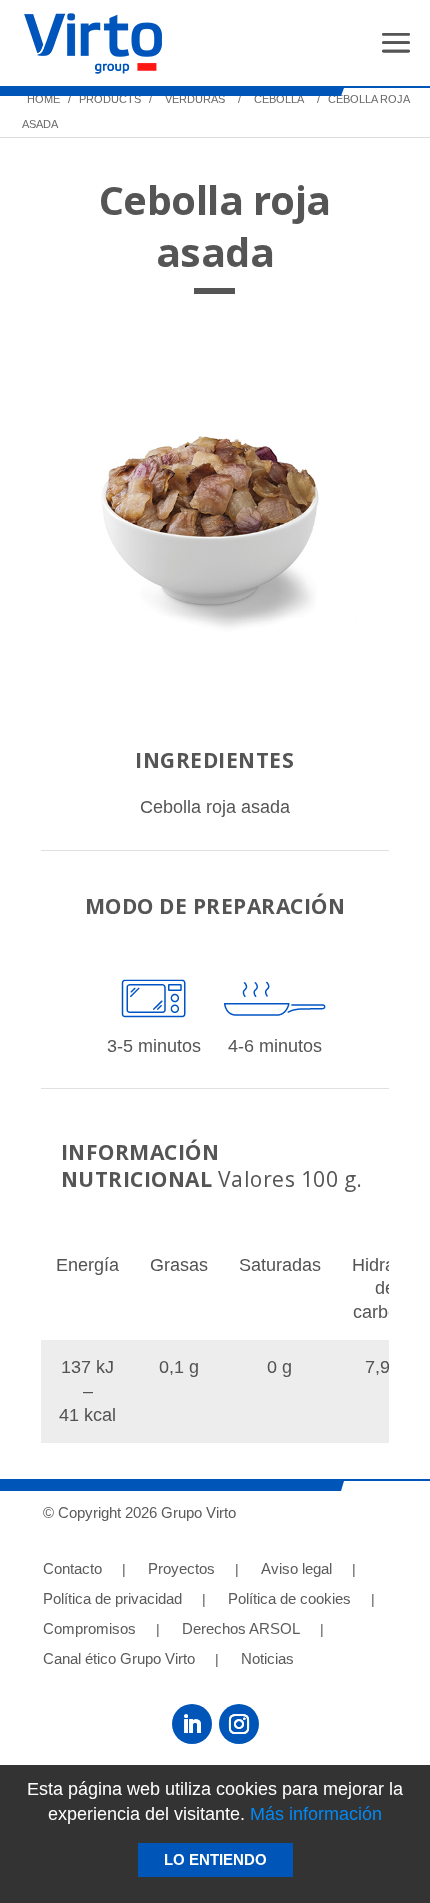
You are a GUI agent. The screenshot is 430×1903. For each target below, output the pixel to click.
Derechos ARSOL (241, 1629)
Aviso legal (296, 1569)
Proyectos (181, 1569)
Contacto (72, 1569)
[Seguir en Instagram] (239, 1724)
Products (108, 99)
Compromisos (89, 1629)
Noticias (267, 1659)
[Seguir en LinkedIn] (192, 1724)
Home (43, 99)
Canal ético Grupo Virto (119, 1659)
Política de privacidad (112, 1599)
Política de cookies (289, 1599)
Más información (316, 1814)
